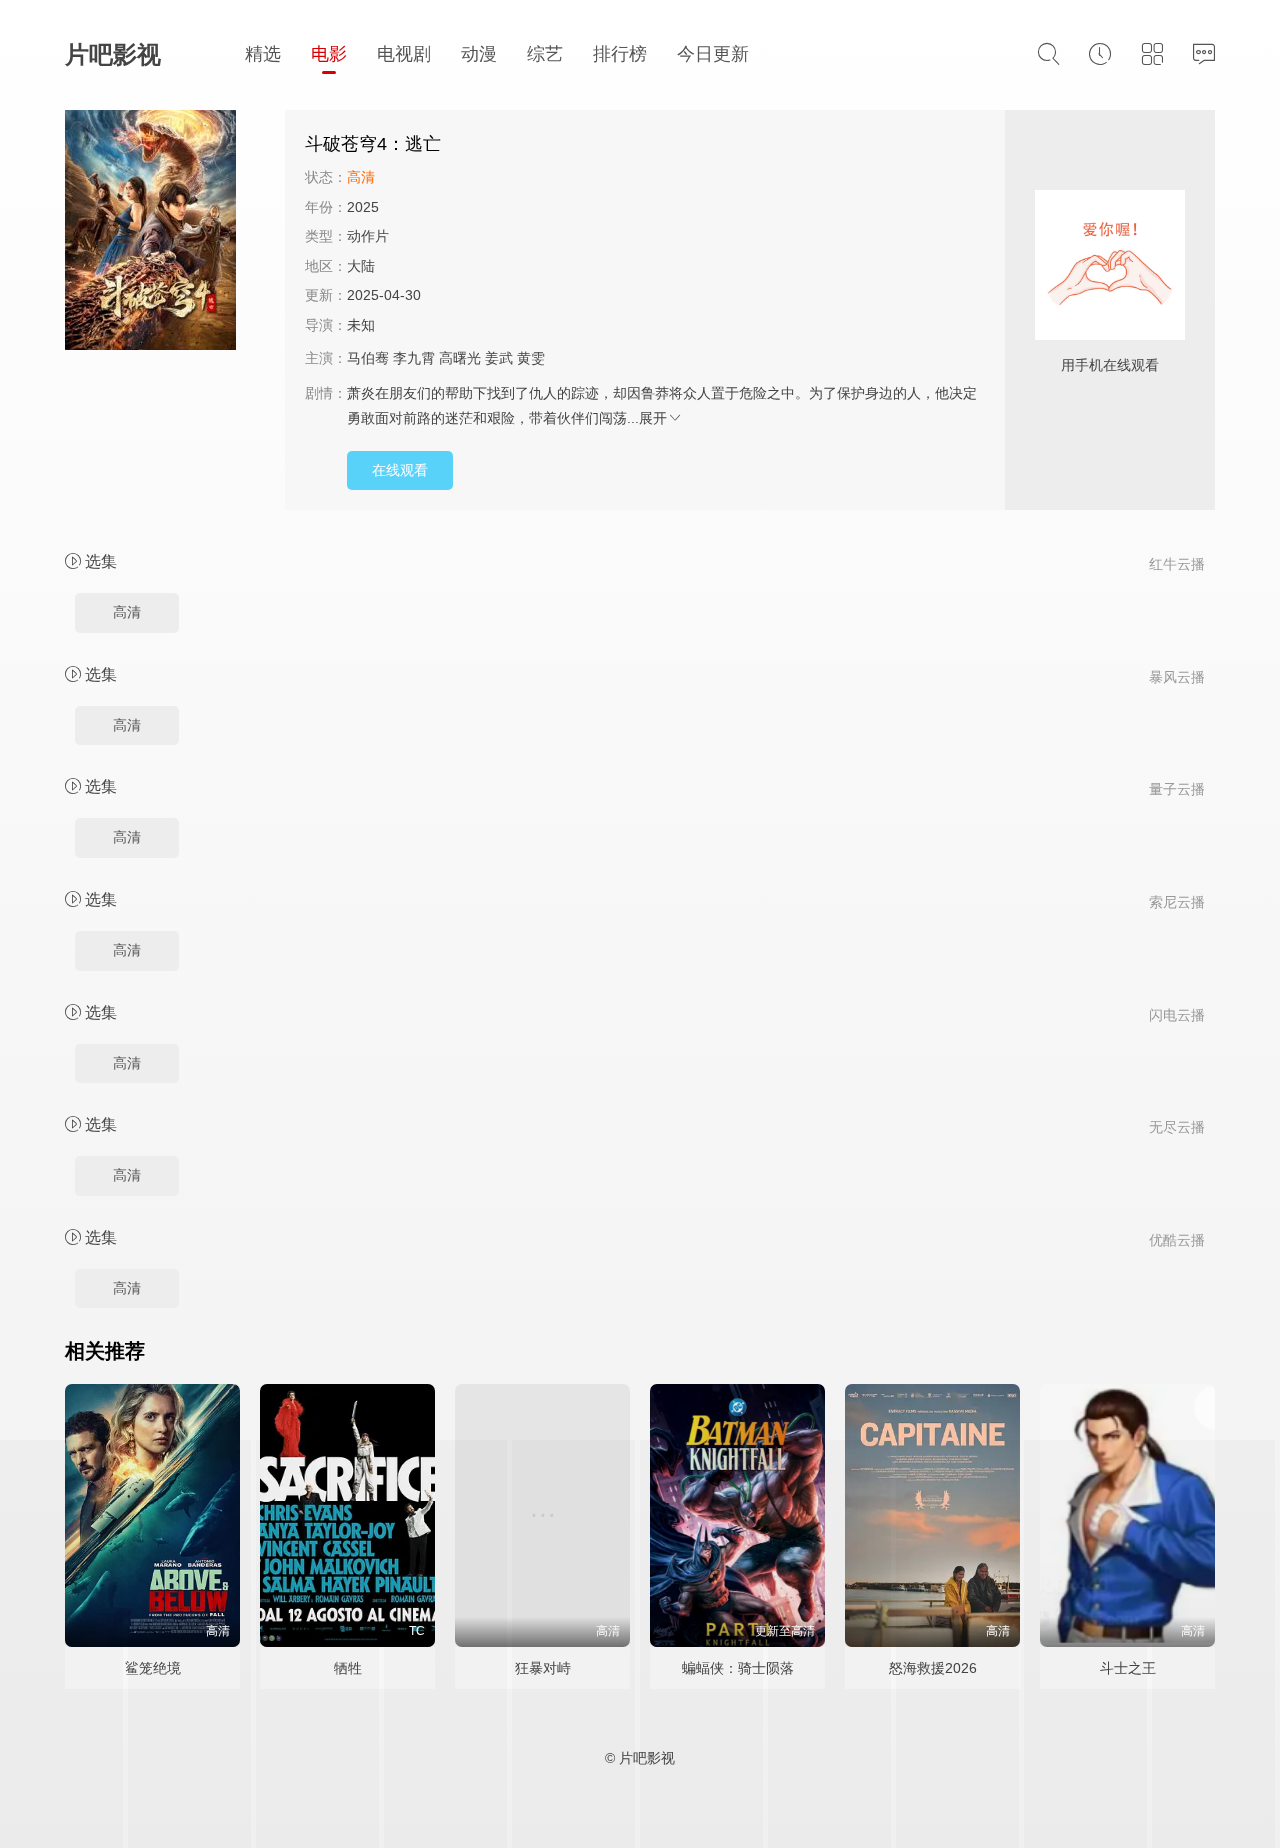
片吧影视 (113, 54)
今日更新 (713, 54)
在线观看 (400, 470)
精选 (263, 54)
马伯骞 (368, 358)
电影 (329, 54)
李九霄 (414, 358)
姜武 (499, 358)
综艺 (545, 54)
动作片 (368, 236)
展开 (653, 418)
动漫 (479, 54)
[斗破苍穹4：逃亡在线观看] (175, 233)
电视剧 (404, 54)
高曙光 (460, 358)
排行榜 (620, 54)
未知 (361, 325)
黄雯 (531, 358)
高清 (127, 612)
